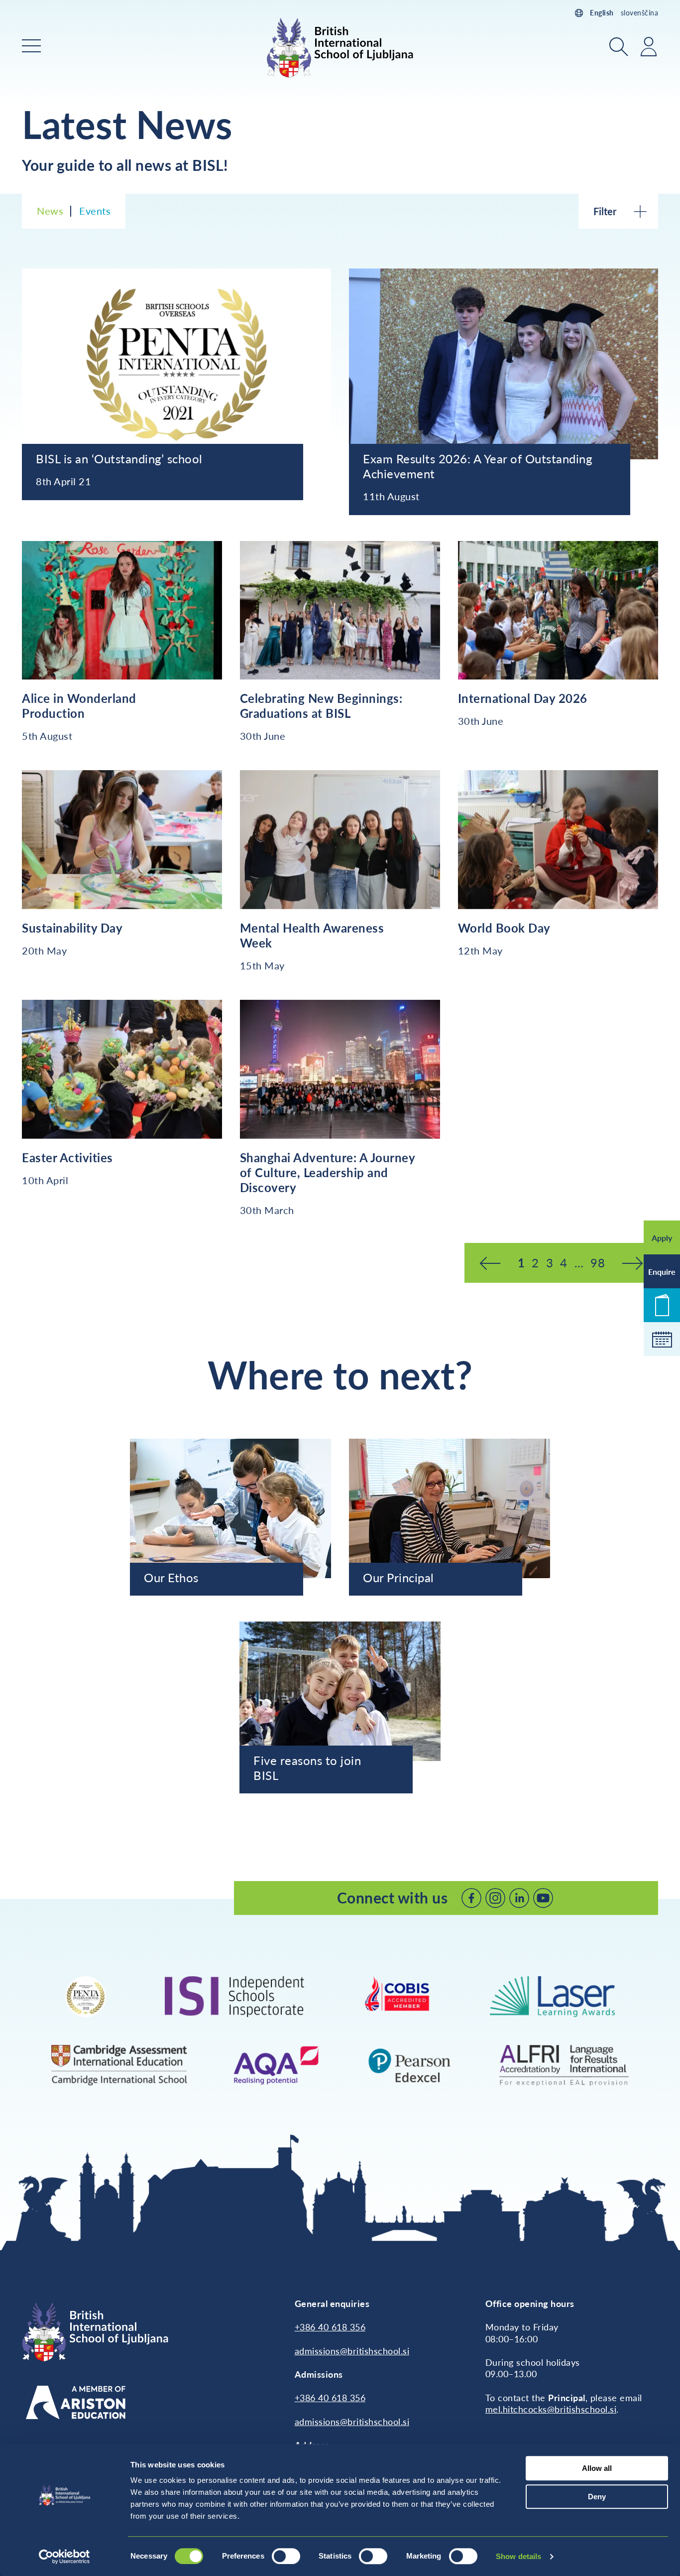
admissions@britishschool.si (352, 2351)
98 (598, 1263)
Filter (605, 211)
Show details (518, 2556)
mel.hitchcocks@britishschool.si (551, 2409)
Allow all (597, 2468)
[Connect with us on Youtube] (543, 1898)
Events (95, 211)
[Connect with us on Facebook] (471, 1898)
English (602, 13)
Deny (597, 2497)
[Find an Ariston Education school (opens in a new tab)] (76, 2402)
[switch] (286, 2556)
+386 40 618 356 (330, 2327)
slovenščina (640, 13)
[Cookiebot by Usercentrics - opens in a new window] (64, 2557)
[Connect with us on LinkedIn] (519, 1898)
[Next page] (632, 1263)
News (50, 211)
